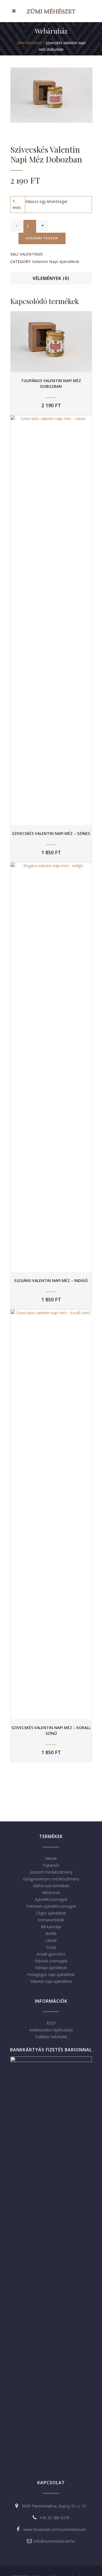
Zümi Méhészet (29, 43)
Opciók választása (51, 342)
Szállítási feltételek (51, 2037)
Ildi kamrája (51, 1927)
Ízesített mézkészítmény (51, 1872)
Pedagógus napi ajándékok (51, 1974)
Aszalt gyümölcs (51, 1954)
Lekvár (51, 1940)
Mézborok (51, 1893)
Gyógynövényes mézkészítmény (51, 1879)
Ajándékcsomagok (51, 1899)
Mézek (51, 1858)
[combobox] (46, 201)
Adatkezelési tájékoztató (51, 2030)
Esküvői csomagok (51, 1961)
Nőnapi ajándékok (51, 1968)
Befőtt (51, 1934)
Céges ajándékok (51, 1913)
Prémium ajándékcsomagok (51, 1906)
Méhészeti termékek (51, 1886)
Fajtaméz (51, 1865)
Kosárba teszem (42, 238)
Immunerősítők (51, 1920)
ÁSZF (51, 2023)
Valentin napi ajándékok (56, 262)
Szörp (51, 1947)
